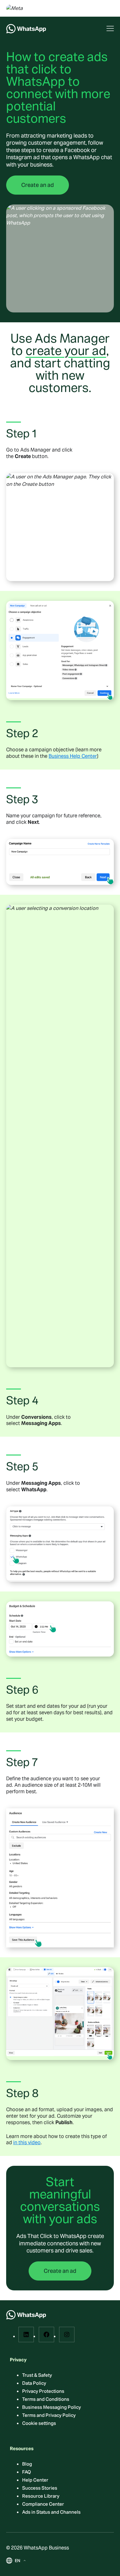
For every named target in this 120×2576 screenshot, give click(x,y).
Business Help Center (73, 756)
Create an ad (38, 185)
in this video (27, 2143)
